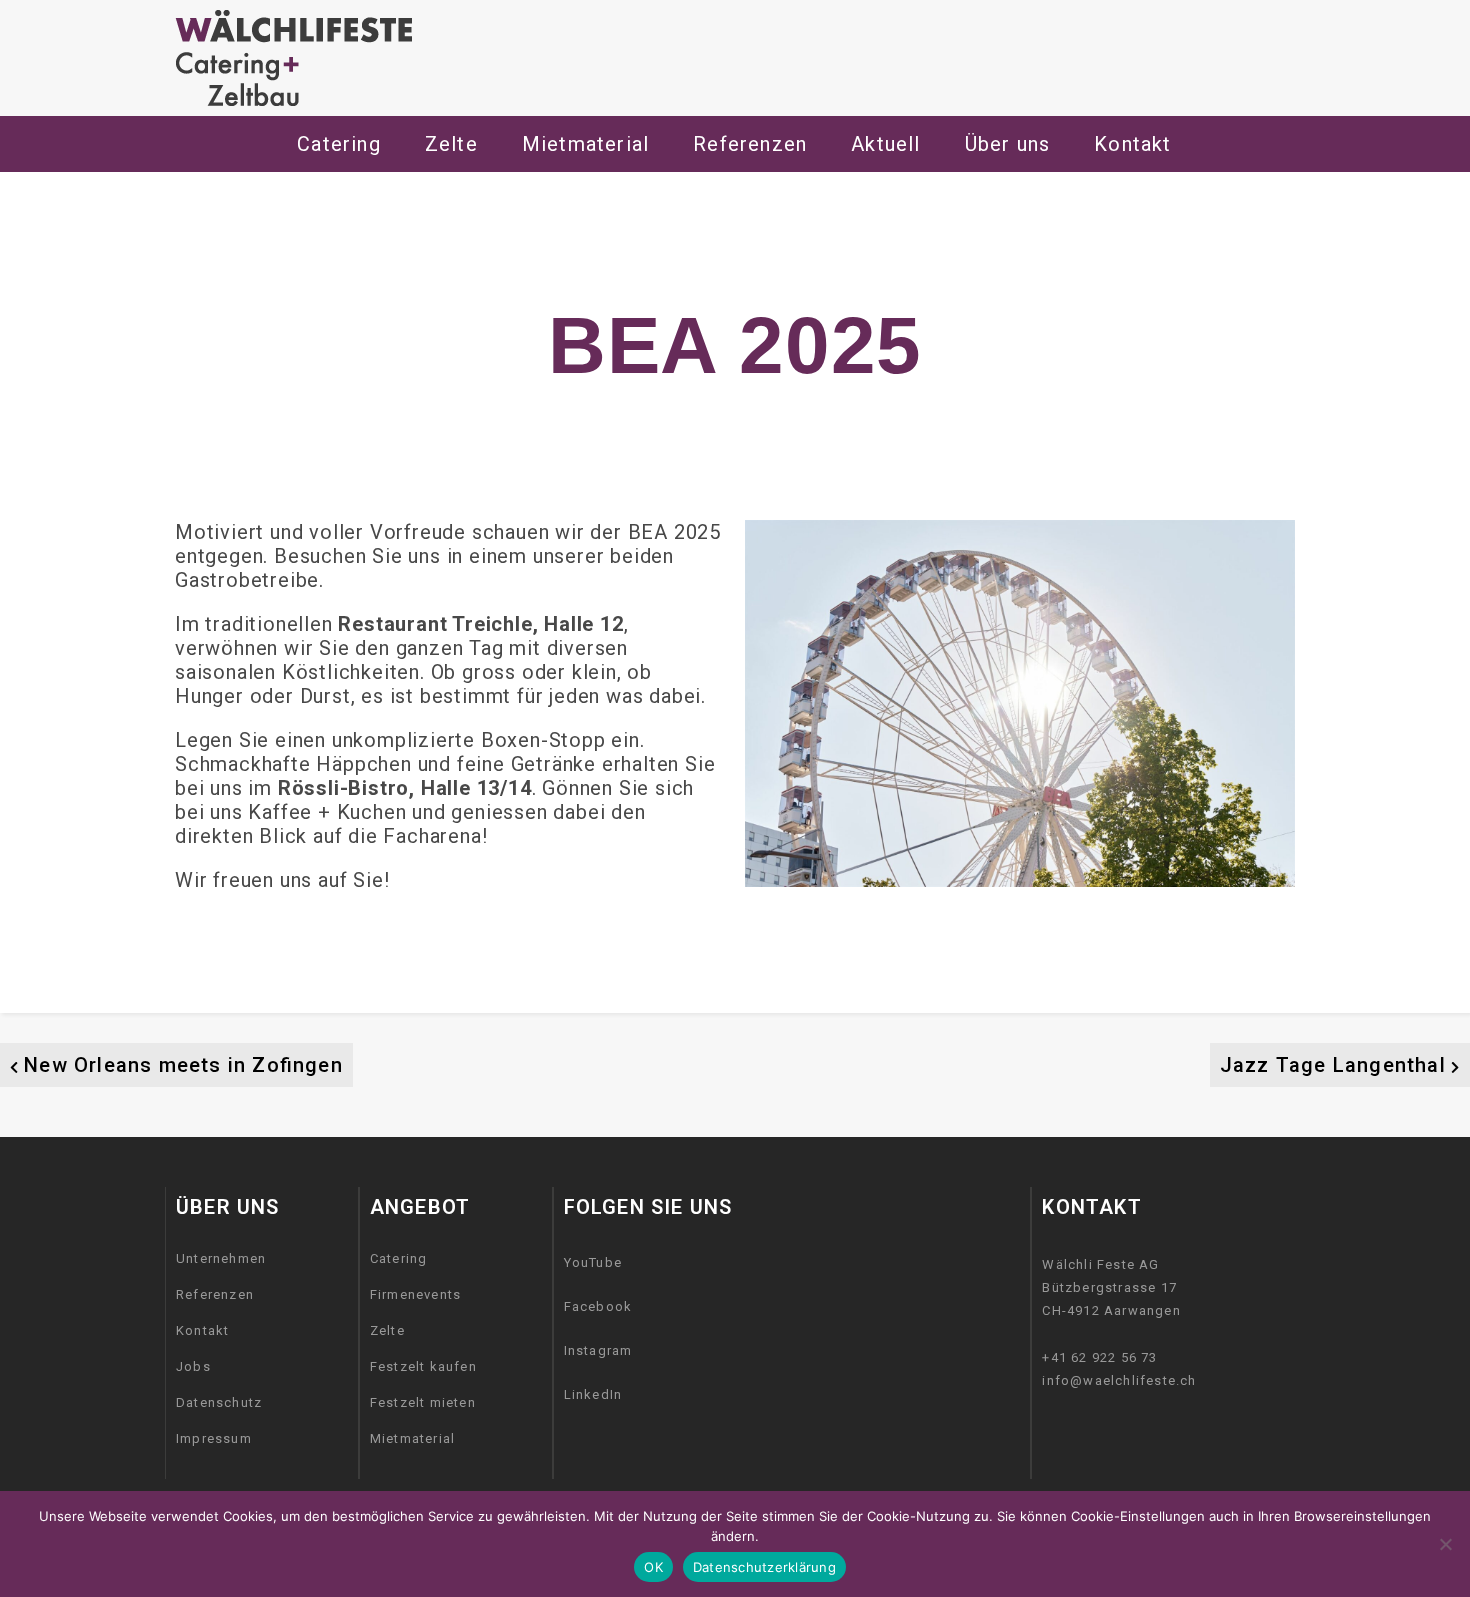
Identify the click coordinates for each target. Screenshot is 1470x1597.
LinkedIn (593, 1394)
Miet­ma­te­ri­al (585, 144)
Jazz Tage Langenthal (1333, 1065)
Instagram (598, 1350)
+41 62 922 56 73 (1099, 1357)
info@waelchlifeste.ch (1119, 1380)
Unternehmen (221, 1258)
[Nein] (1445, 1544)
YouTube (593, 1262)
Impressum (214, 1438)
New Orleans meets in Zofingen (183, 1065)
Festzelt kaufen (423, 1366)
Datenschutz (219, 1402)
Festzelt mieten (423, 1402)
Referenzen (215, 1294)
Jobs (193, 1366)
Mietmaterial (412, 1438)
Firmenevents (415, 1294)
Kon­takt (1132, 144)
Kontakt (202, 1330)
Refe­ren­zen (750, 144)
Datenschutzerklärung (764, 1567)
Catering (339, 144)
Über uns (1008, 144)
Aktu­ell (885, 144)
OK (653, 1567)
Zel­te (451, 144)
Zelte (387, 1330)
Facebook (598, 1306)
